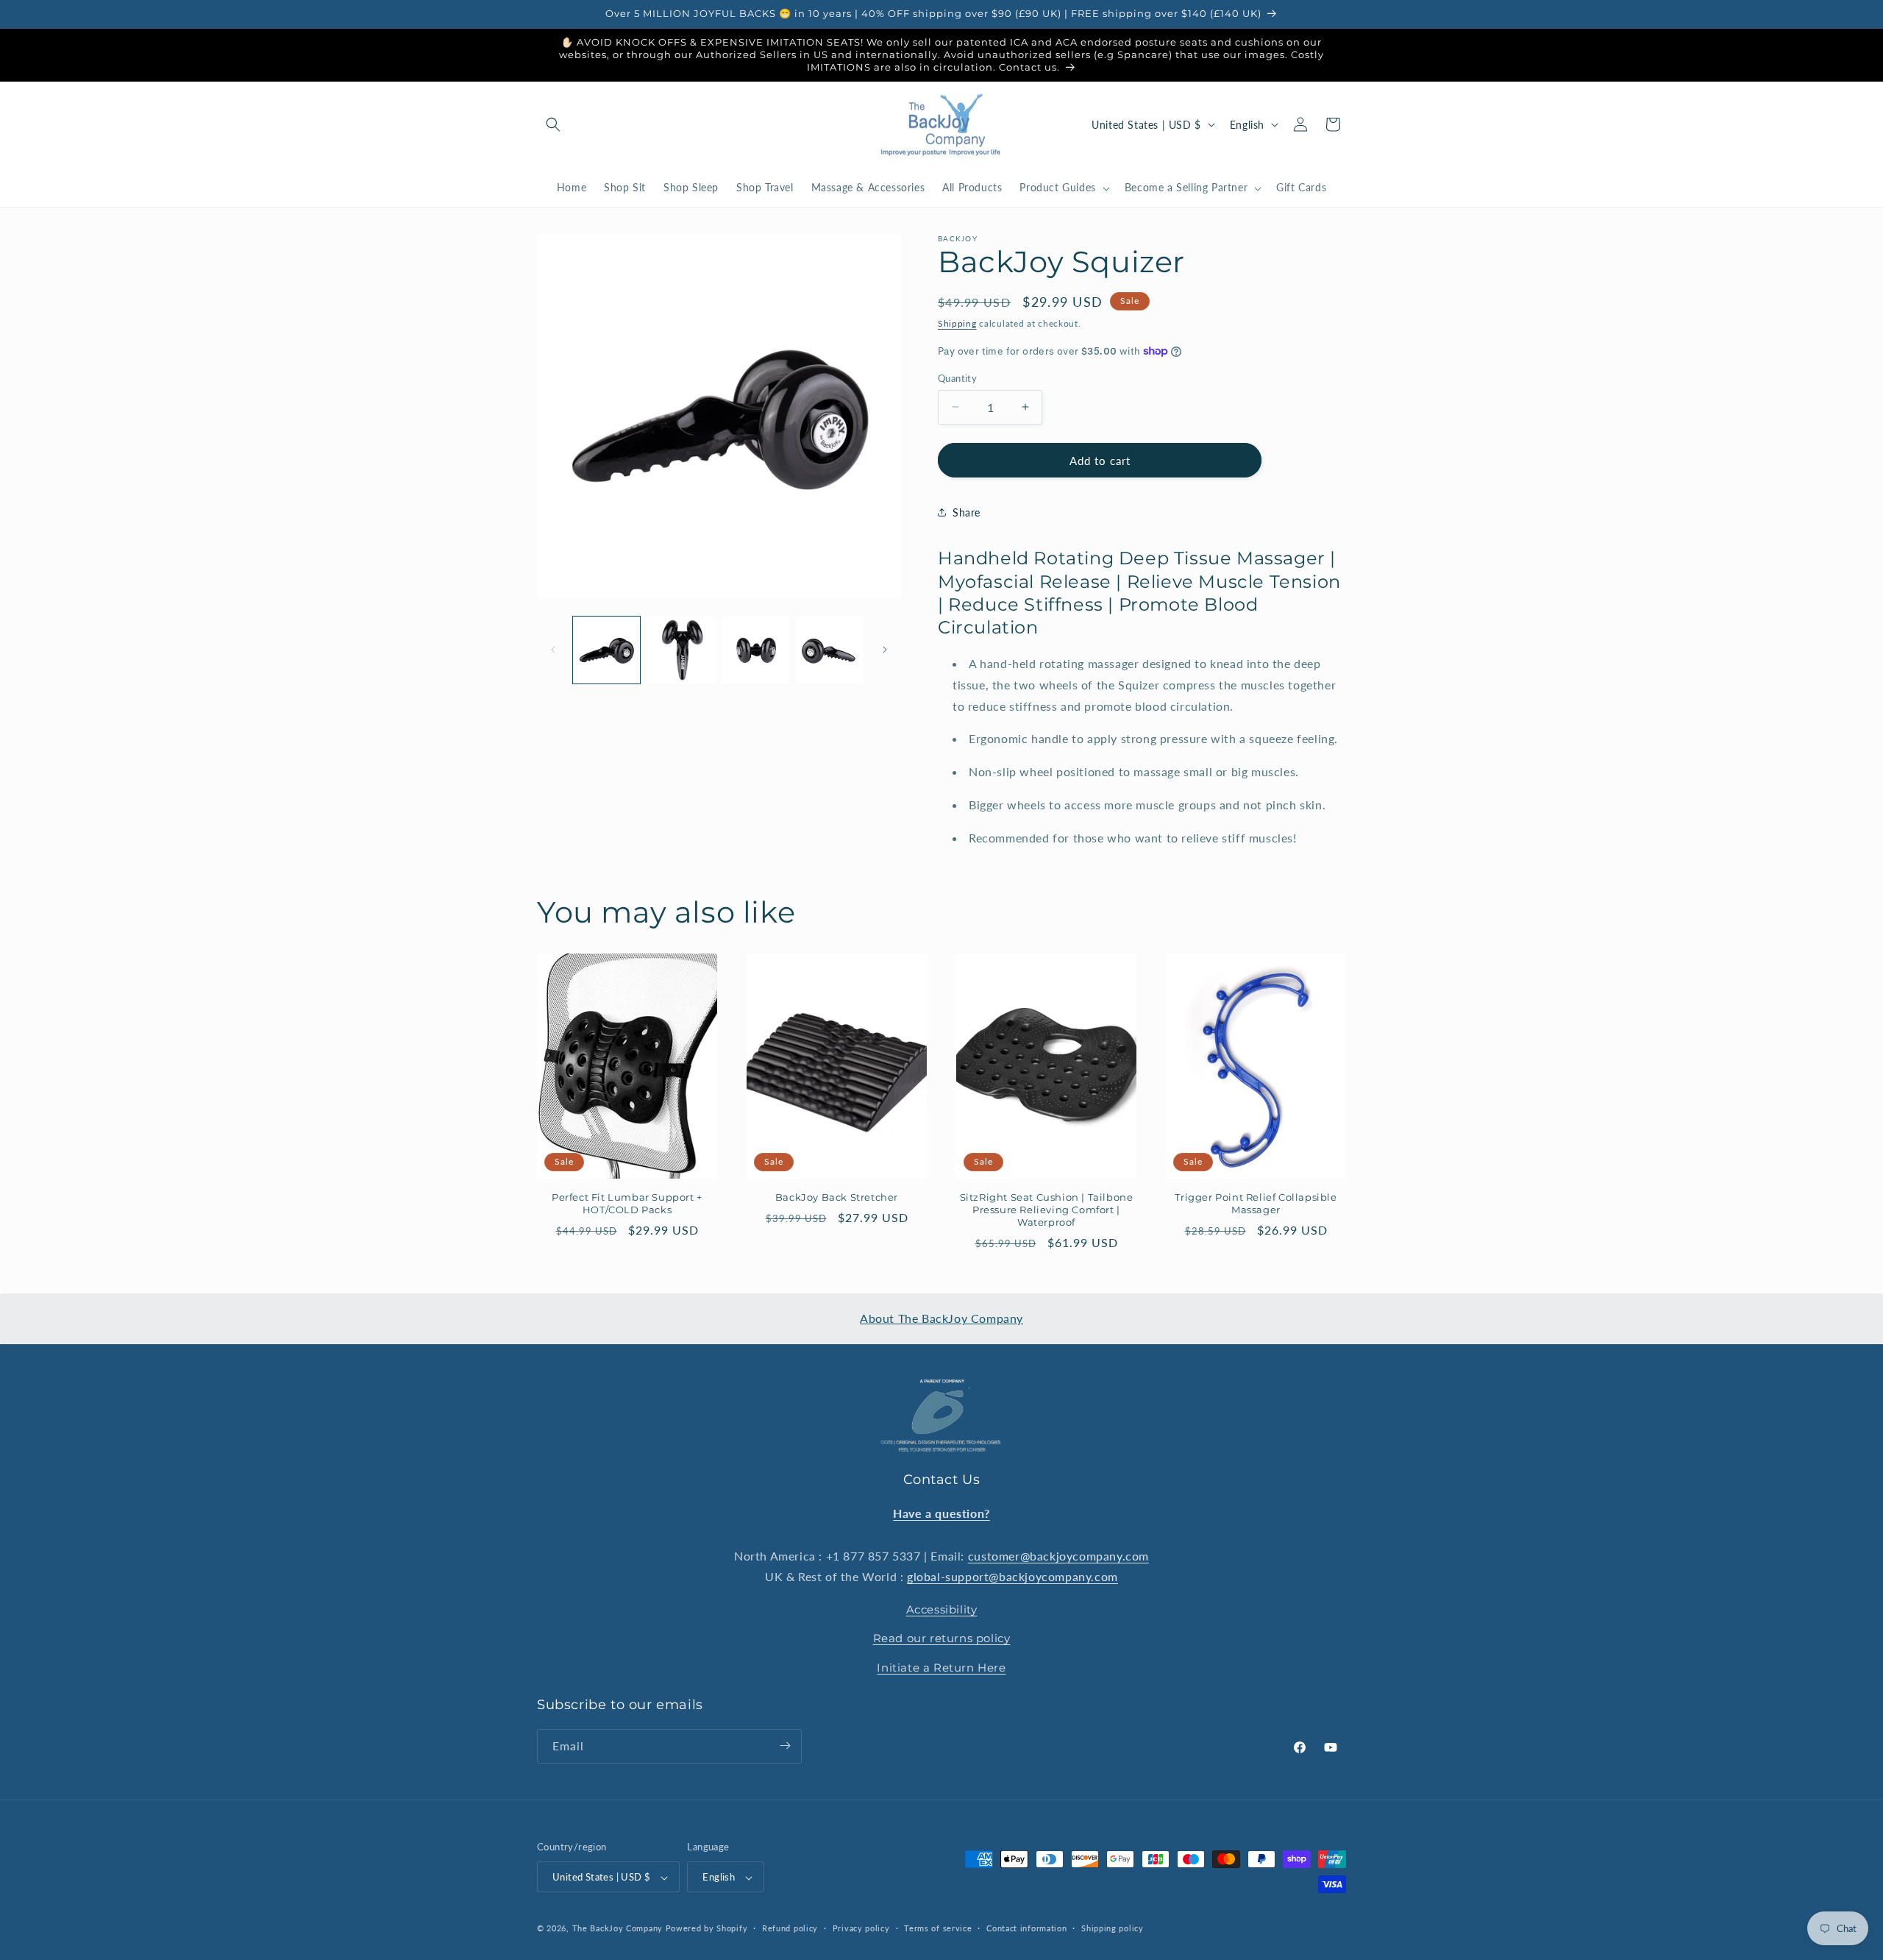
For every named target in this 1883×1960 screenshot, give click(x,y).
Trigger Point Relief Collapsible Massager (1256, 1203)
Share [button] (967, 512)
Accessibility (942, 1609)
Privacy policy (861, 1928)
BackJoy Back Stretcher (837, 1197)
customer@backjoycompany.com (1058, 1555)
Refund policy (790, 1928)
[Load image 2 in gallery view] (681, 650)
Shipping (957, 323)
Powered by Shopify (707, 1929)
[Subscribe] (785, 1746)
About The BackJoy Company (941, 1318)
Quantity (957, 377)
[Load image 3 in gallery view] (756, 650)
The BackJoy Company (619, 1929)
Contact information (1026, 1928)
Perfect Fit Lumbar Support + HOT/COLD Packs (627, 1203)
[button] (553, 124)
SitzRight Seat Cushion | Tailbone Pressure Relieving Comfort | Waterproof (1047, 1210)
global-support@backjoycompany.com (1012, 1576)
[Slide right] (885, 650)
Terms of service (938, 1928)
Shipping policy (1113, 1928)
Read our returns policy (942, 1638)
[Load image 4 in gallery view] (830, 650)
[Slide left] (553, 650)
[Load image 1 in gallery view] (606, 650)
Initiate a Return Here (941, 1667)
